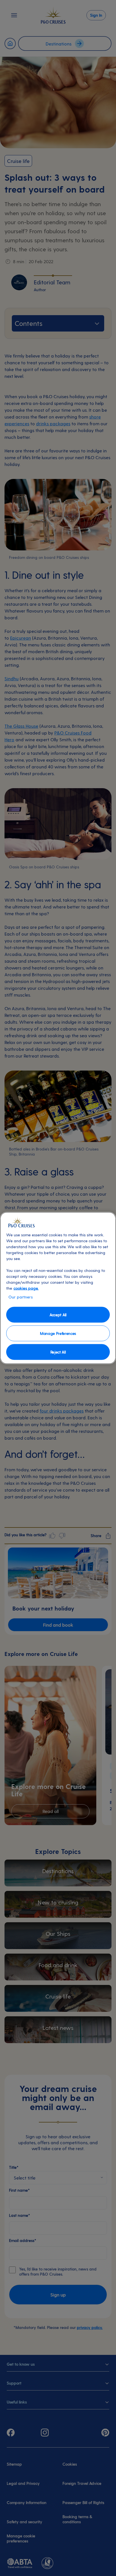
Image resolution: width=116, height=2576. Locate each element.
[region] (58, 1288)
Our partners (21, 1297)
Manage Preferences (58, 1333)
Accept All (58, 1314)
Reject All (58, 1352)
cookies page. (26, 1288)
